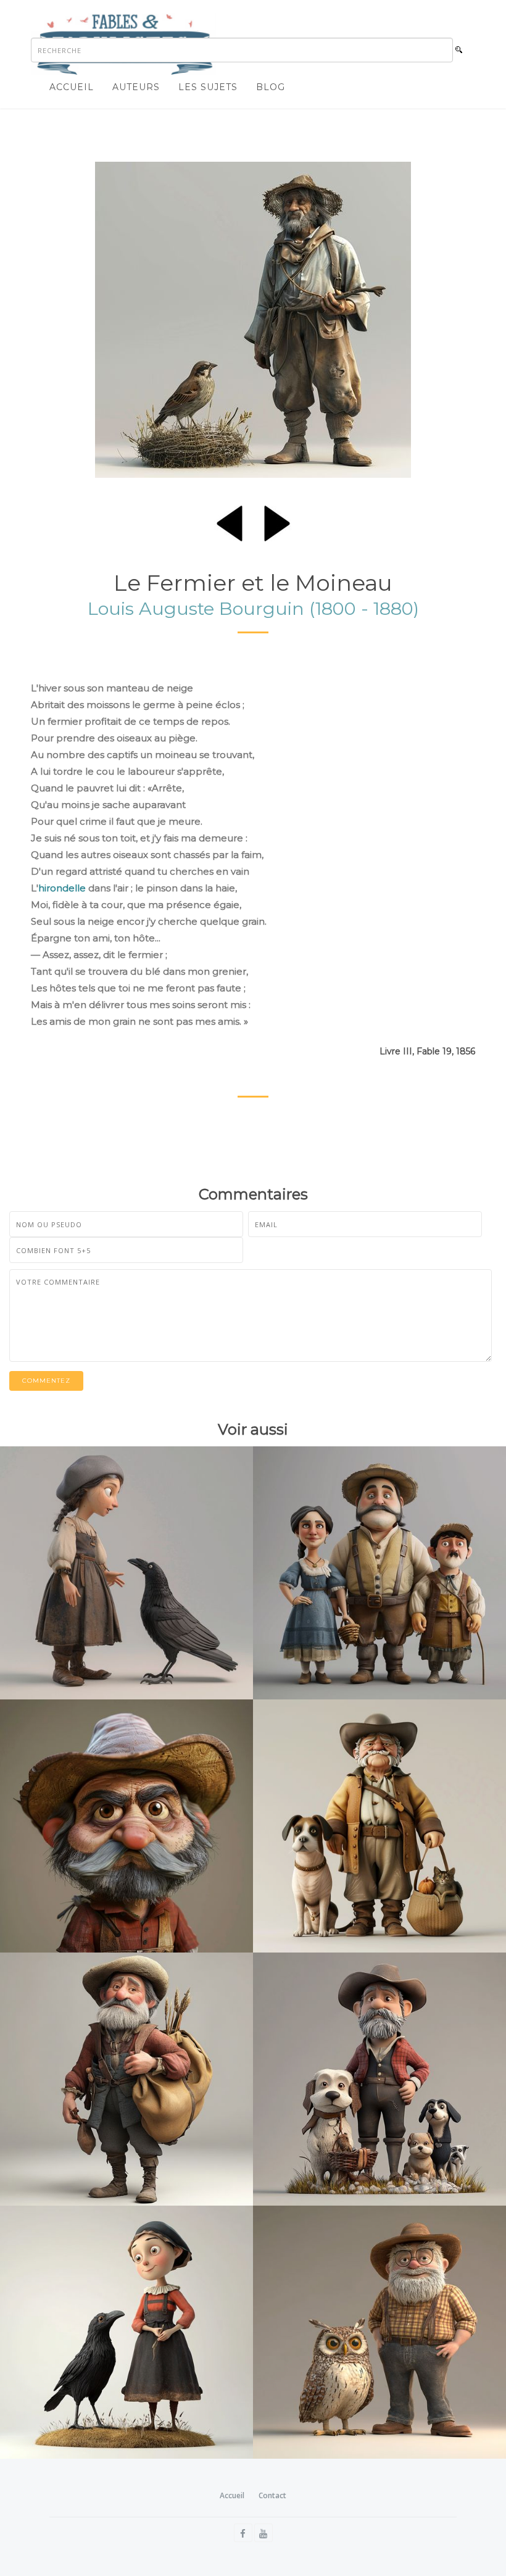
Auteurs (136, 87)
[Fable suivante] (277, 521)
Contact (272, 2495)
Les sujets (208, 87)
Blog (271, 87)
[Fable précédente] (230, 521)
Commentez (46, 1381)
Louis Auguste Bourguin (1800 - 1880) (253, 608)
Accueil (72, 87)
